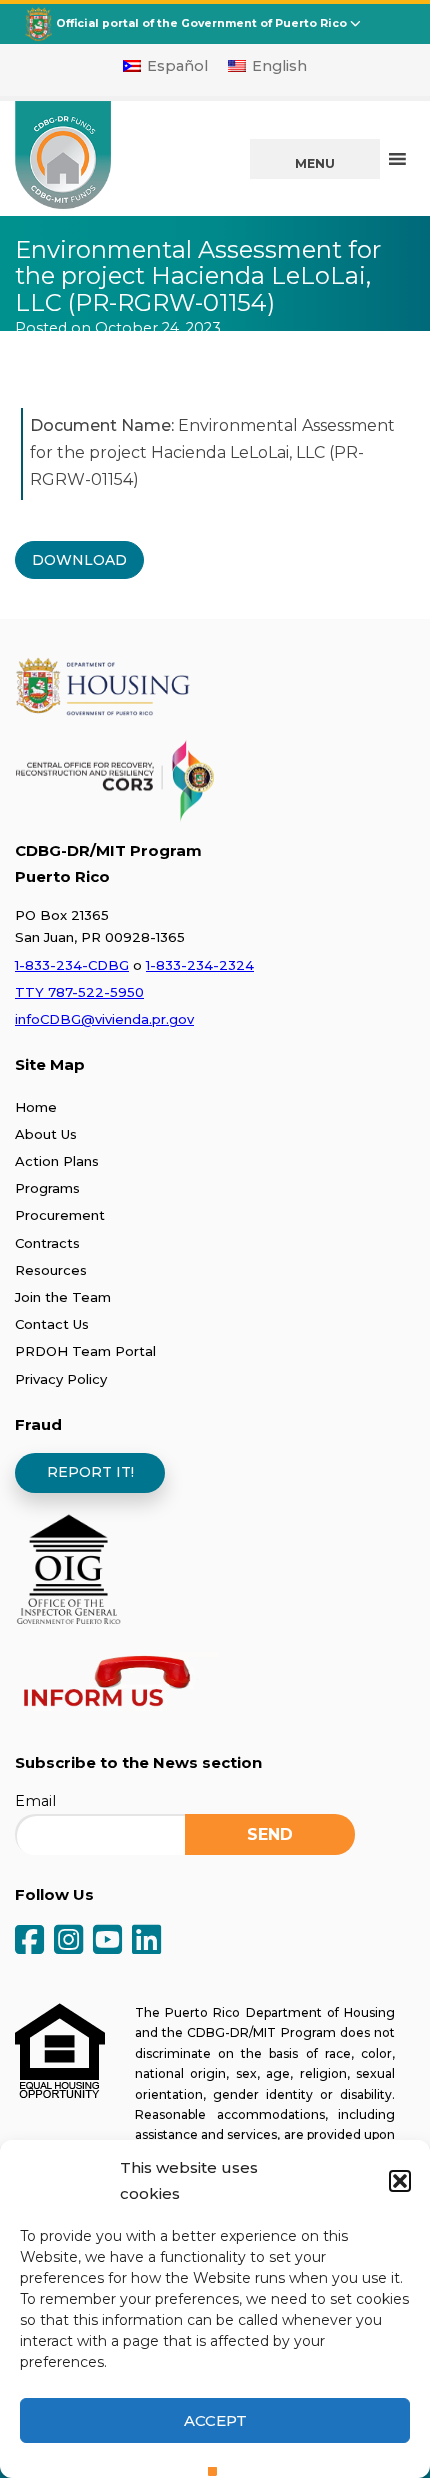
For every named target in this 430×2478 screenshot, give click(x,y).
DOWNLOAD (79, 560)
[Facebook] (29, 1941)
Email (35, 1801)
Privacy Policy (61, 1379)
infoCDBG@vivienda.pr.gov (104, 1019)
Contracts (47, 1243)
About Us (46, 1134)
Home (36, 1107)
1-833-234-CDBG (72, 965)
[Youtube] (107, 1941)
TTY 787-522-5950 (79, 992)
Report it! (90, 1472)
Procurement (60, 1215)
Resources (51, 1270)
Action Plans (57, 1161)
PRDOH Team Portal (85, 1351)
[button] (400, 2181)
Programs (47, 1188)
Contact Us (52, 1324)
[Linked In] (146, 1941)
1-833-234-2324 (200, 965)
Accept (215, 2420)
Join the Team (63, 1297)
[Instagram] (68, 1941)
